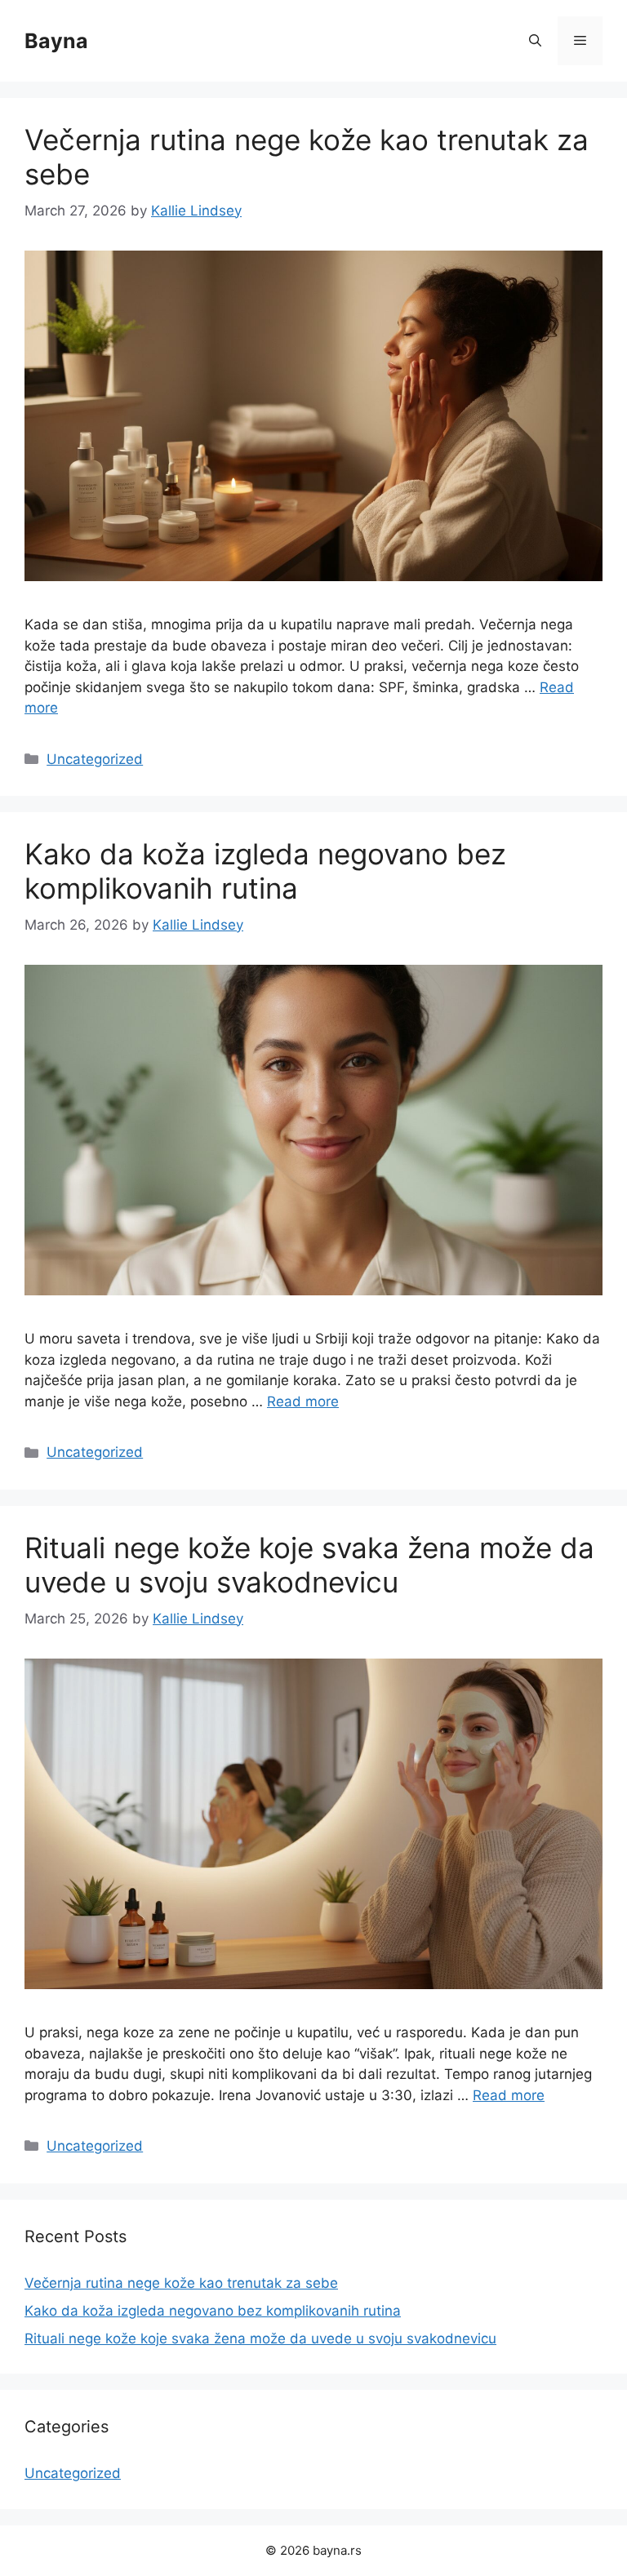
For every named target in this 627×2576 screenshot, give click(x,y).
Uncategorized (95, 759)
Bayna (56, 41)
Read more (303, 1401)
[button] (535, 41)
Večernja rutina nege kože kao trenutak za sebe (181, 2283)
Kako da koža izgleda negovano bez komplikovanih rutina (265, 871)
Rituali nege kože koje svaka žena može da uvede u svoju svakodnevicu (309, 1565)
